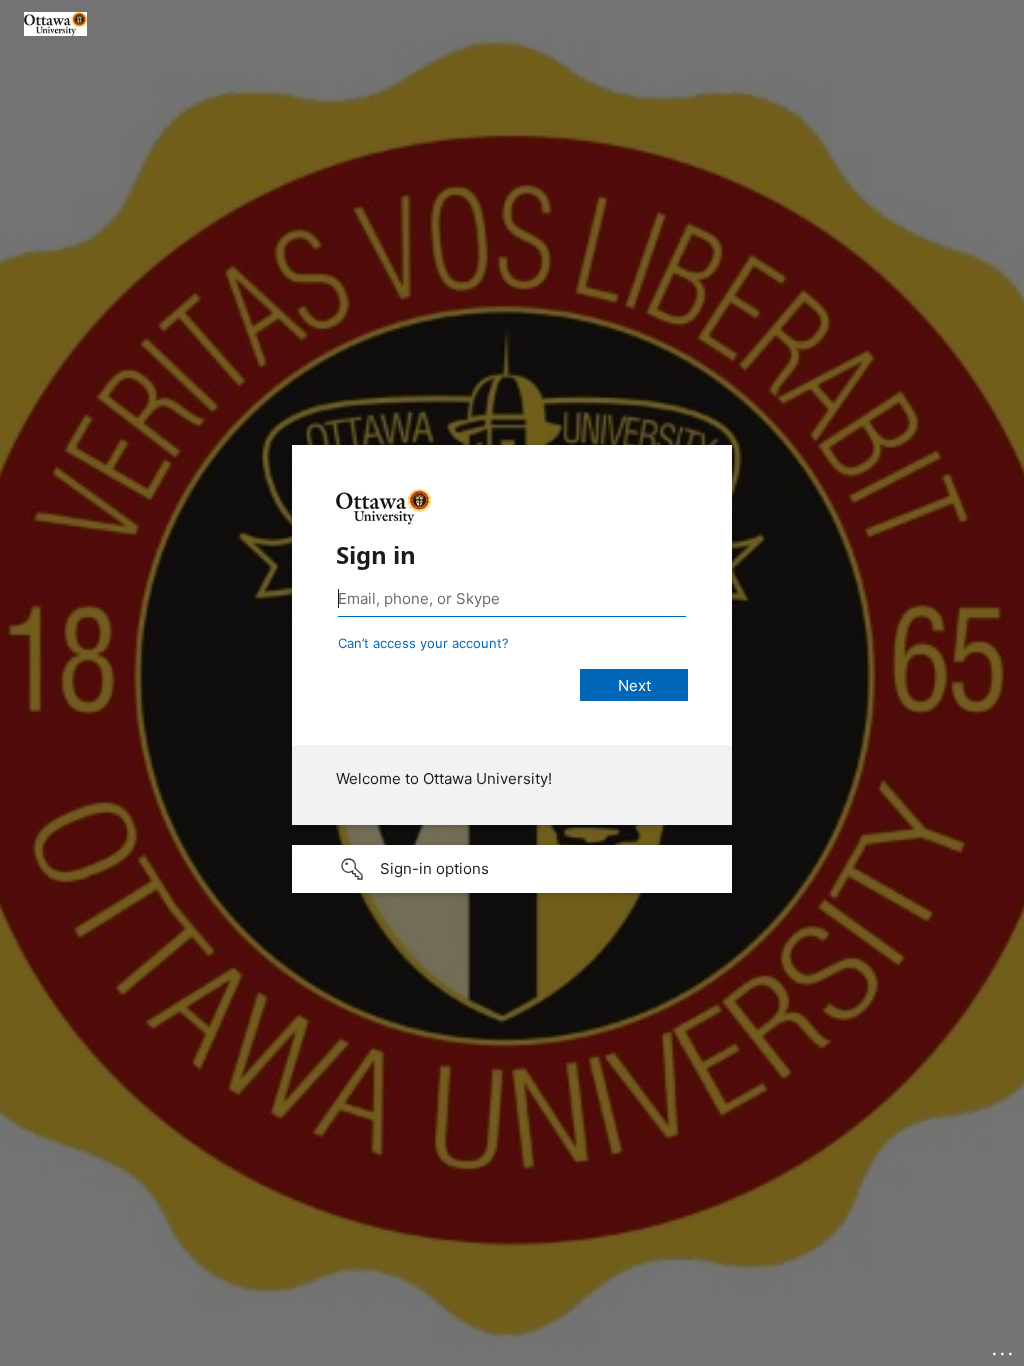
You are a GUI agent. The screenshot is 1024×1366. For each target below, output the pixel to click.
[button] (512, 869)
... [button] (1004, 1349)
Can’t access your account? (423, 643)
